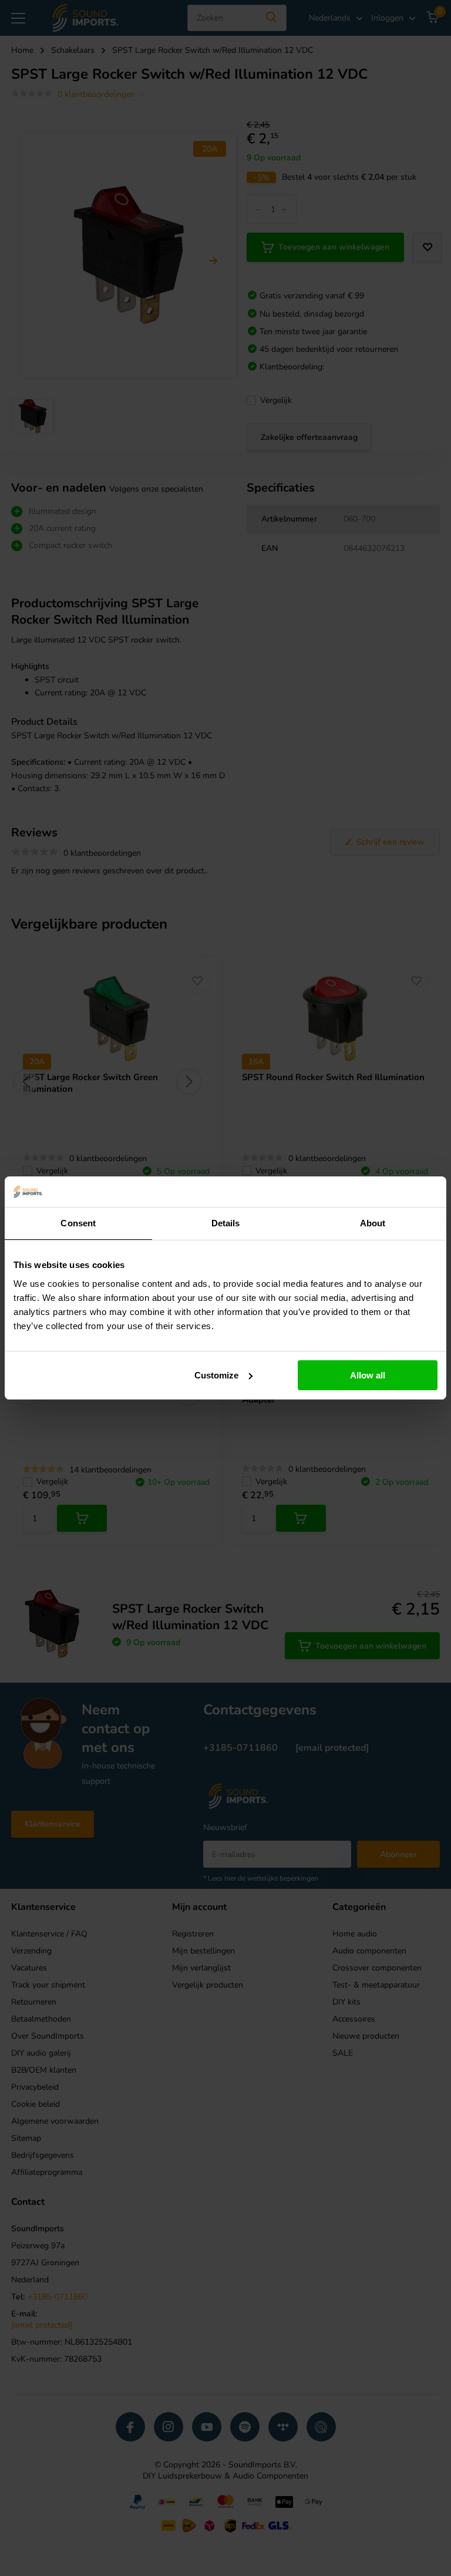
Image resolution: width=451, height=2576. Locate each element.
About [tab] (373, 1223)
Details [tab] (226, 1223)
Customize (216, 1375)
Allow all (368, 1375)
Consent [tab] (78, 1223)
